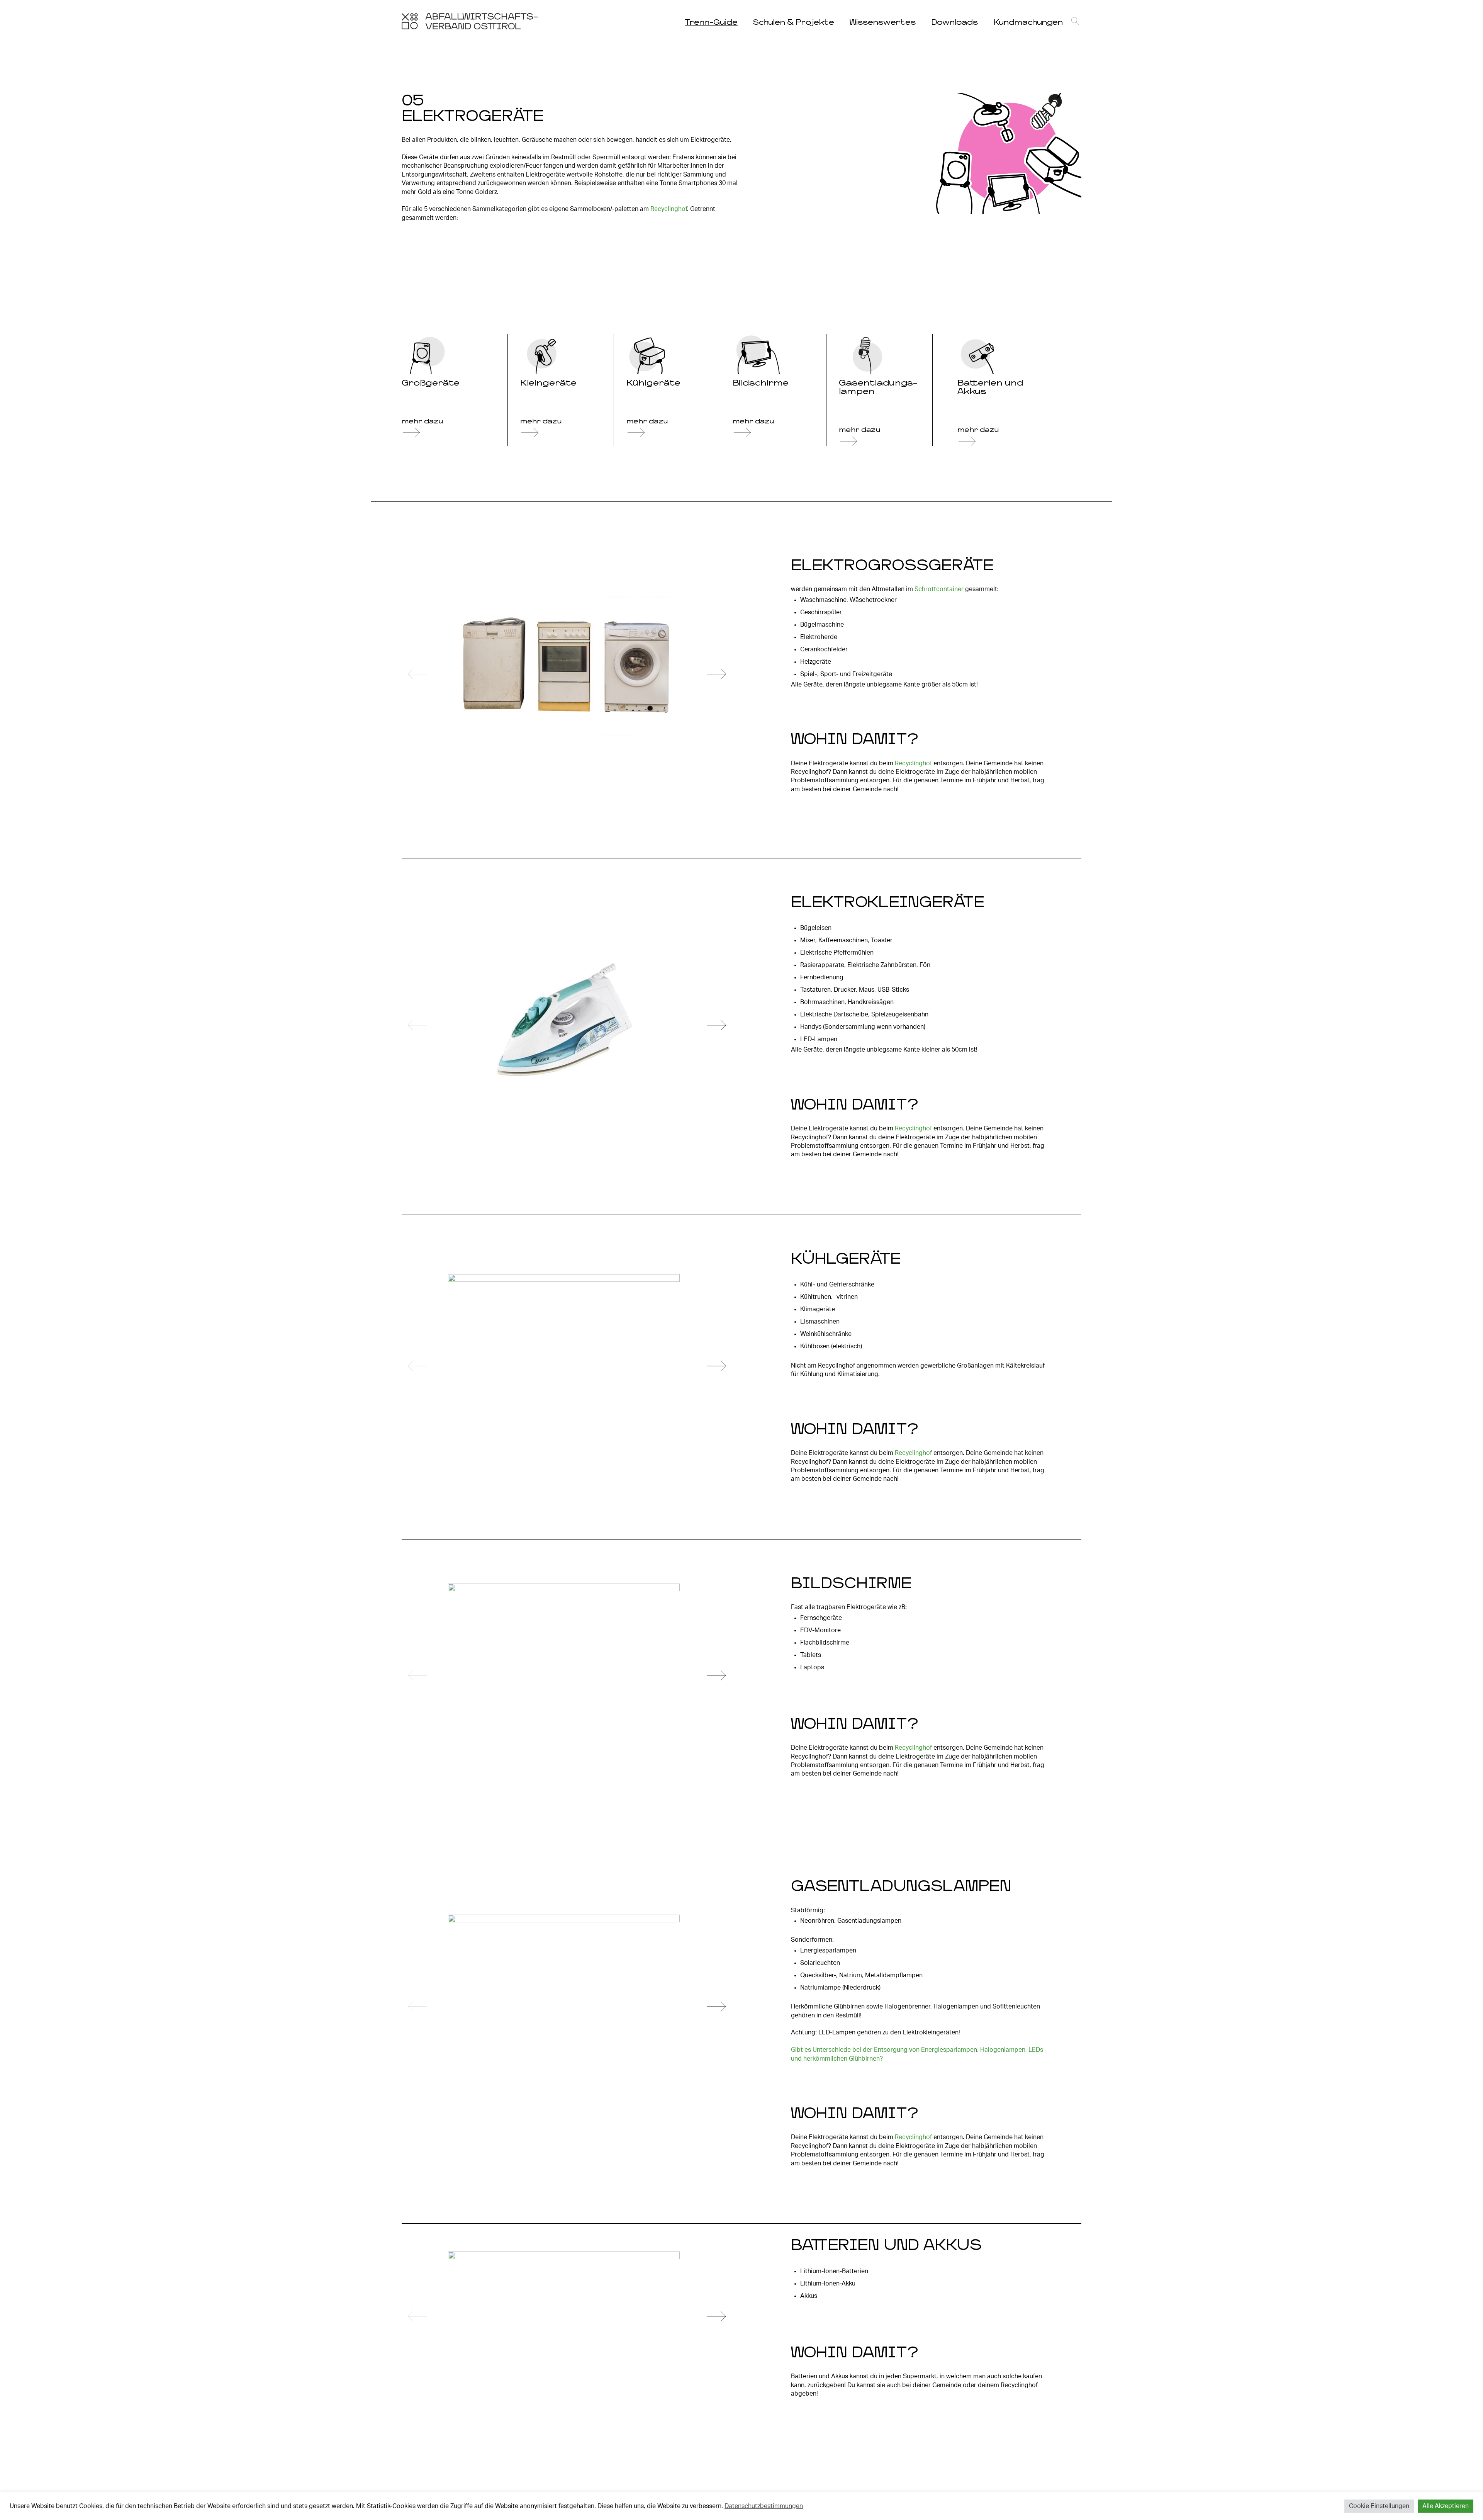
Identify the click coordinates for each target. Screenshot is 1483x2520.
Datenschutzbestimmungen (764, 2506)
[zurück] (417, 675)
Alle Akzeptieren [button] (1446, 2506)
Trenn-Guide (711, 22)
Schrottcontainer (940, 589)
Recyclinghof (669, 209)
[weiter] (716, 675)
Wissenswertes (883, 22)
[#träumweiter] (470, 27)
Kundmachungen (1028, 22)
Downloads (954, 22)
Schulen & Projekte (794, 22)
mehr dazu (422, 421)
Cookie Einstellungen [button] (1379, 2506)
